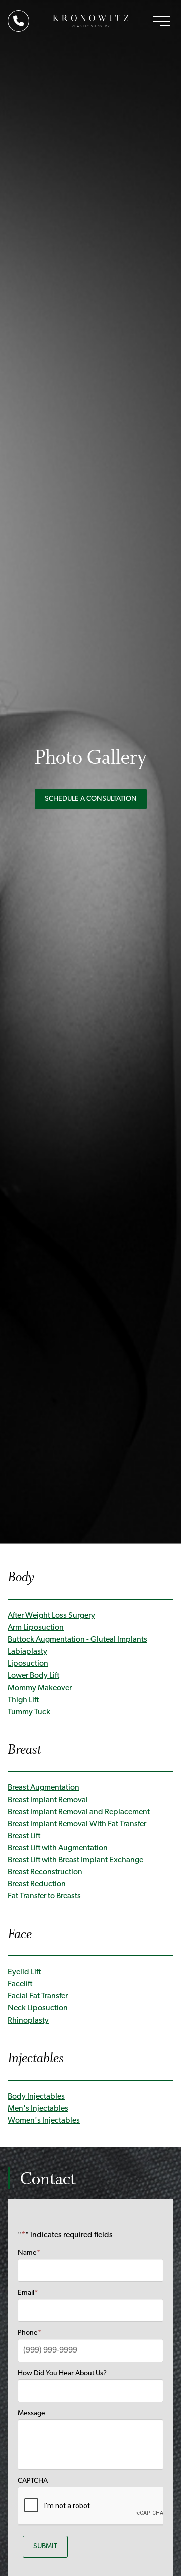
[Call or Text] (21, 22)
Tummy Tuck (29, 1712)
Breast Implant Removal (48, 1800)
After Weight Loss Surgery (51, 1616)
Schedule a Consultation (91, 799)
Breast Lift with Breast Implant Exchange (75, 1860)
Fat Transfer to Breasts (44, 1896)
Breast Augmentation (43, 1788)
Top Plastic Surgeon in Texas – (91, 21)
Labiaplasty (27, 1652)
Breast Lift (24, 1836)
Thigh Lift (23, 1700)
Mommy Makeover (40, 1688)
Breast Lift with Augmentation (58, 1848)
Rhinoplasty (28, 2021)
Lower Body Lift (33, 1676)
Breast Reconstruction (45, 1872)
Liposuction (28, 1664)
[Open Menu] (162, 21)
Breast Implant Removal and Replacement (79, 1812)
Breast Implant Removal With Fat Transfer (77, 1824)
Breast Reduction (37, 1884)
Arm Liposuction (36, 1628)
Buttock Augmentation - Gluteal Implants (77, 1640)
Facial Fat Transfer (38, 1996)
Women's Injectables (44, 2121)
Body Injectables (36, 2097)
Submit (45, 2547)
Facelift (20, 1984)
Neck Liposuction (38, 2008)
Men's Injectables (38, 2109)
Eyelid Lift (24, 1972)
